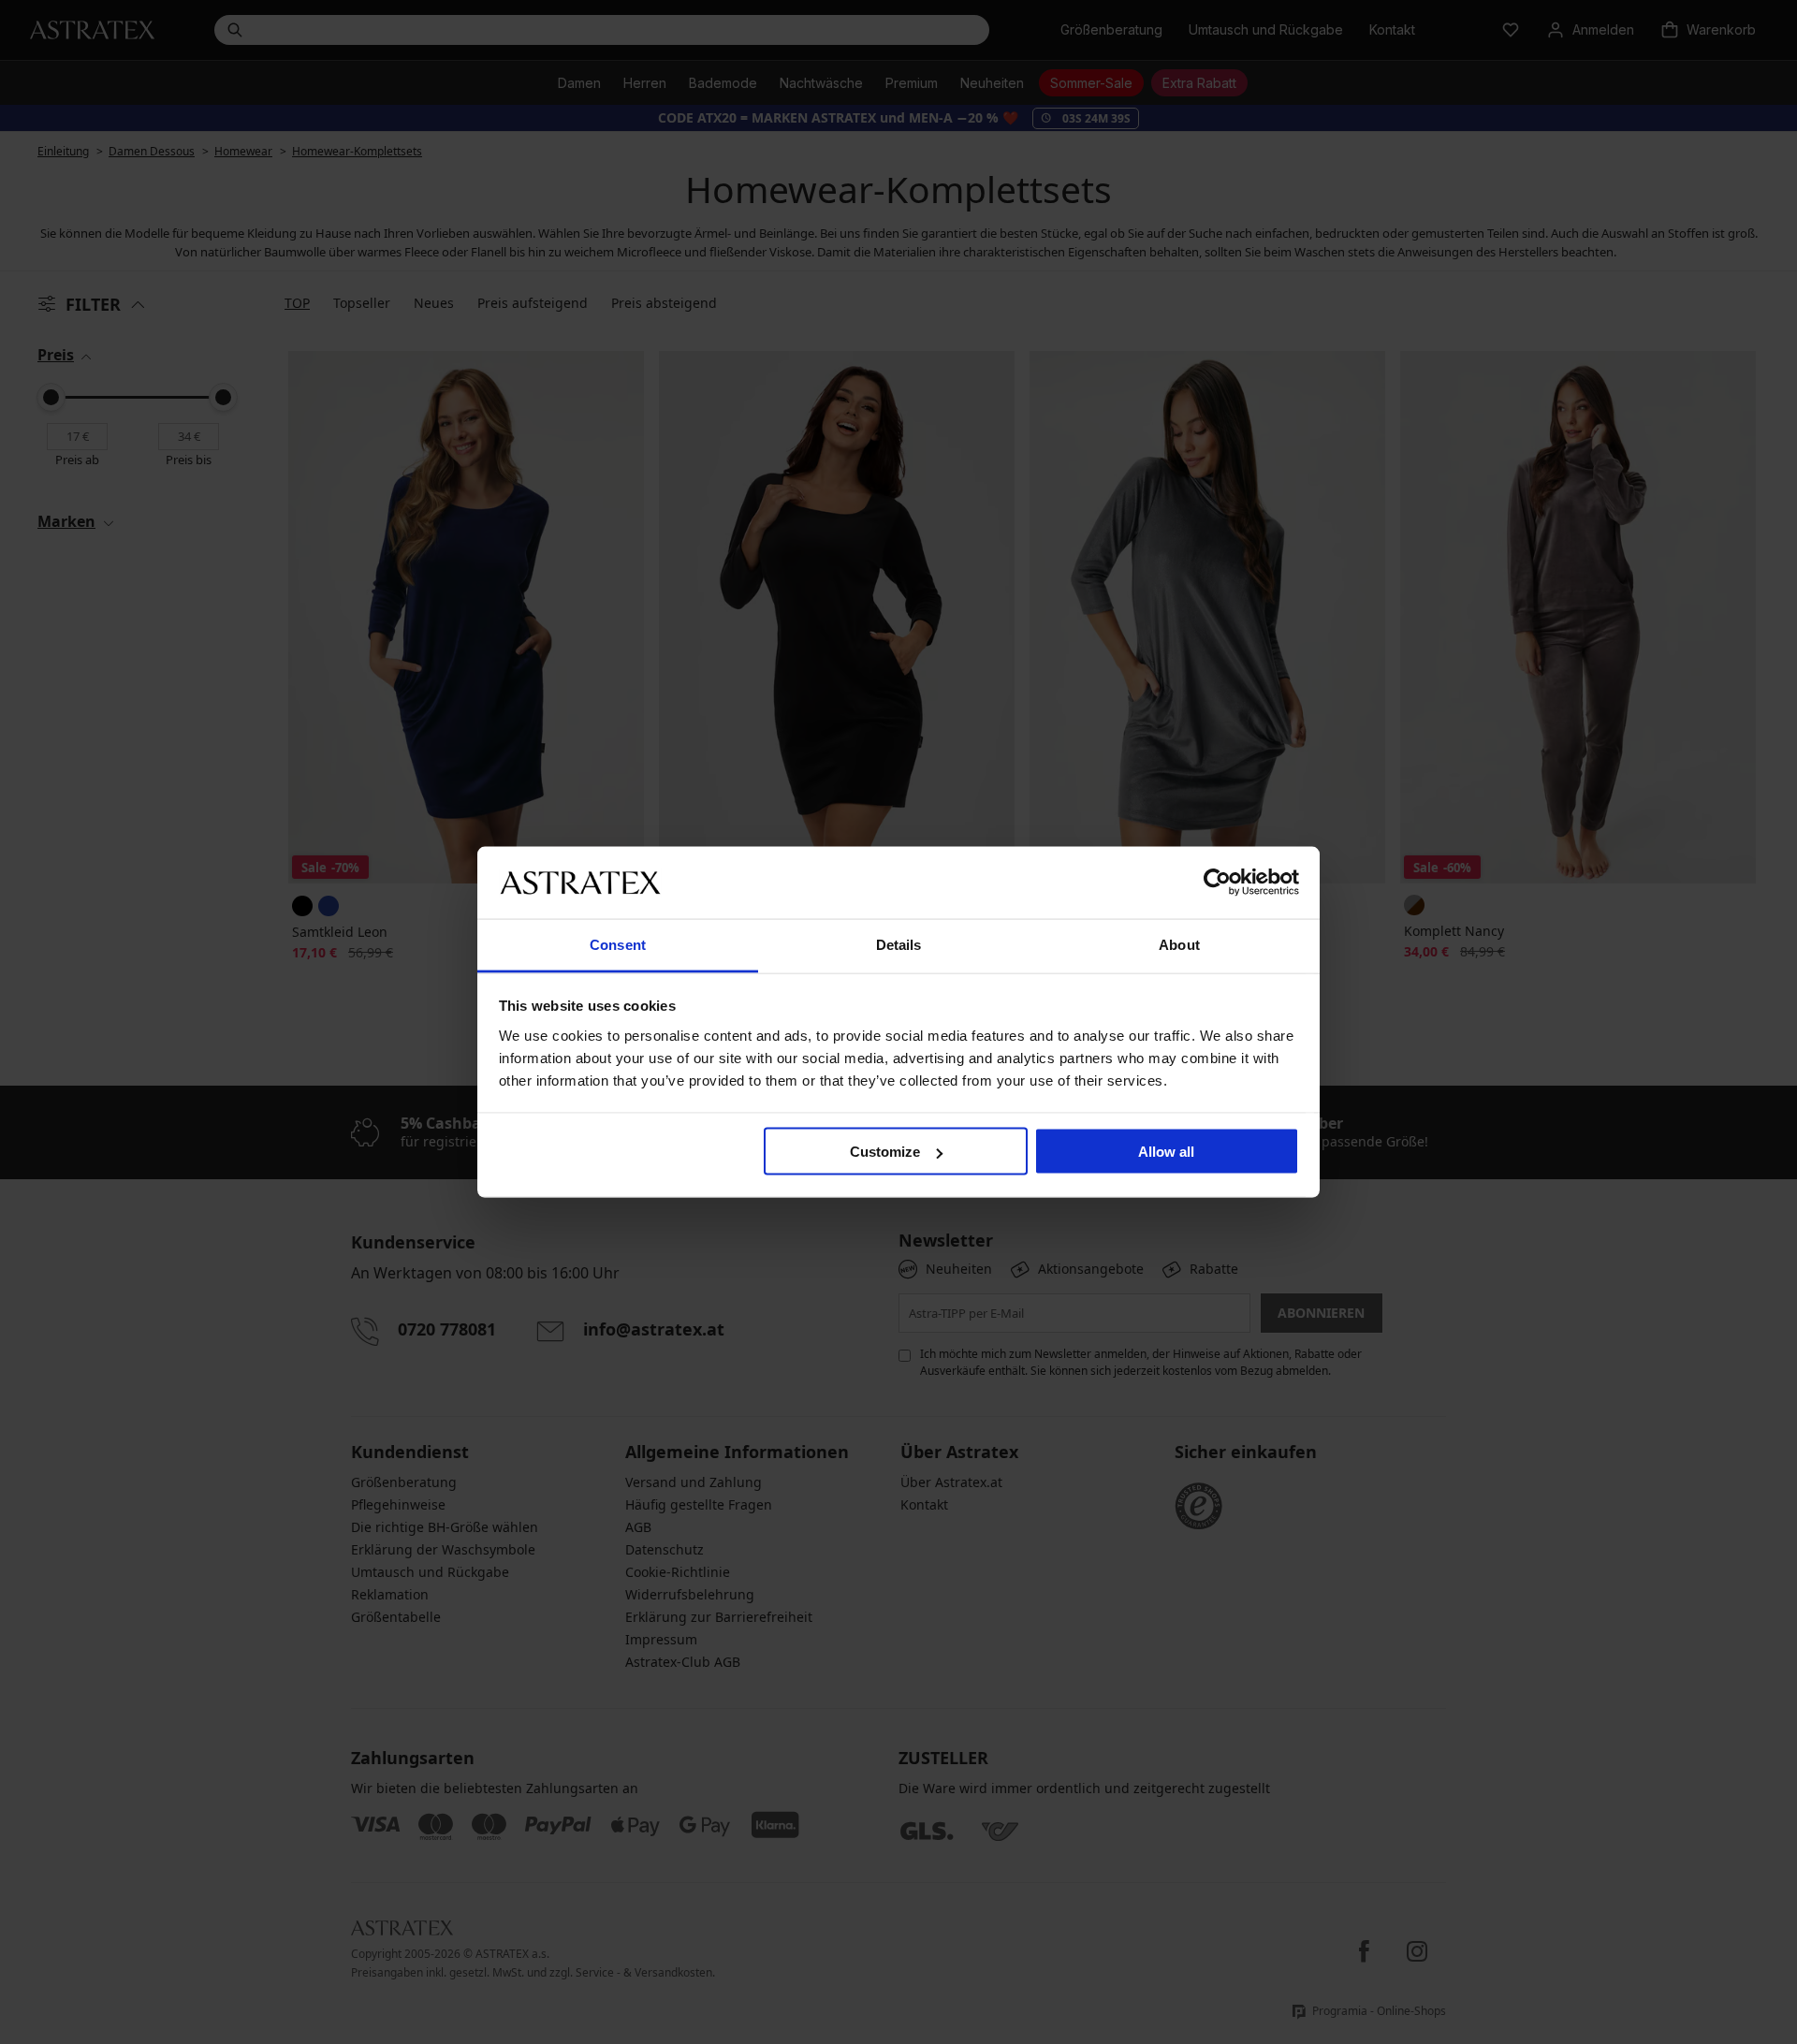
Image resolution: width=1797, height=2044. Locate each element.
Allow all (1166, 1152)
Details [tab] (899, 944)
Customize (885, 1152)
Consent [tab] (618, 944)
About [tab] (1179, 944)
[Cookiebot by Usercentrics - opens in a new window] (1217, 883)
